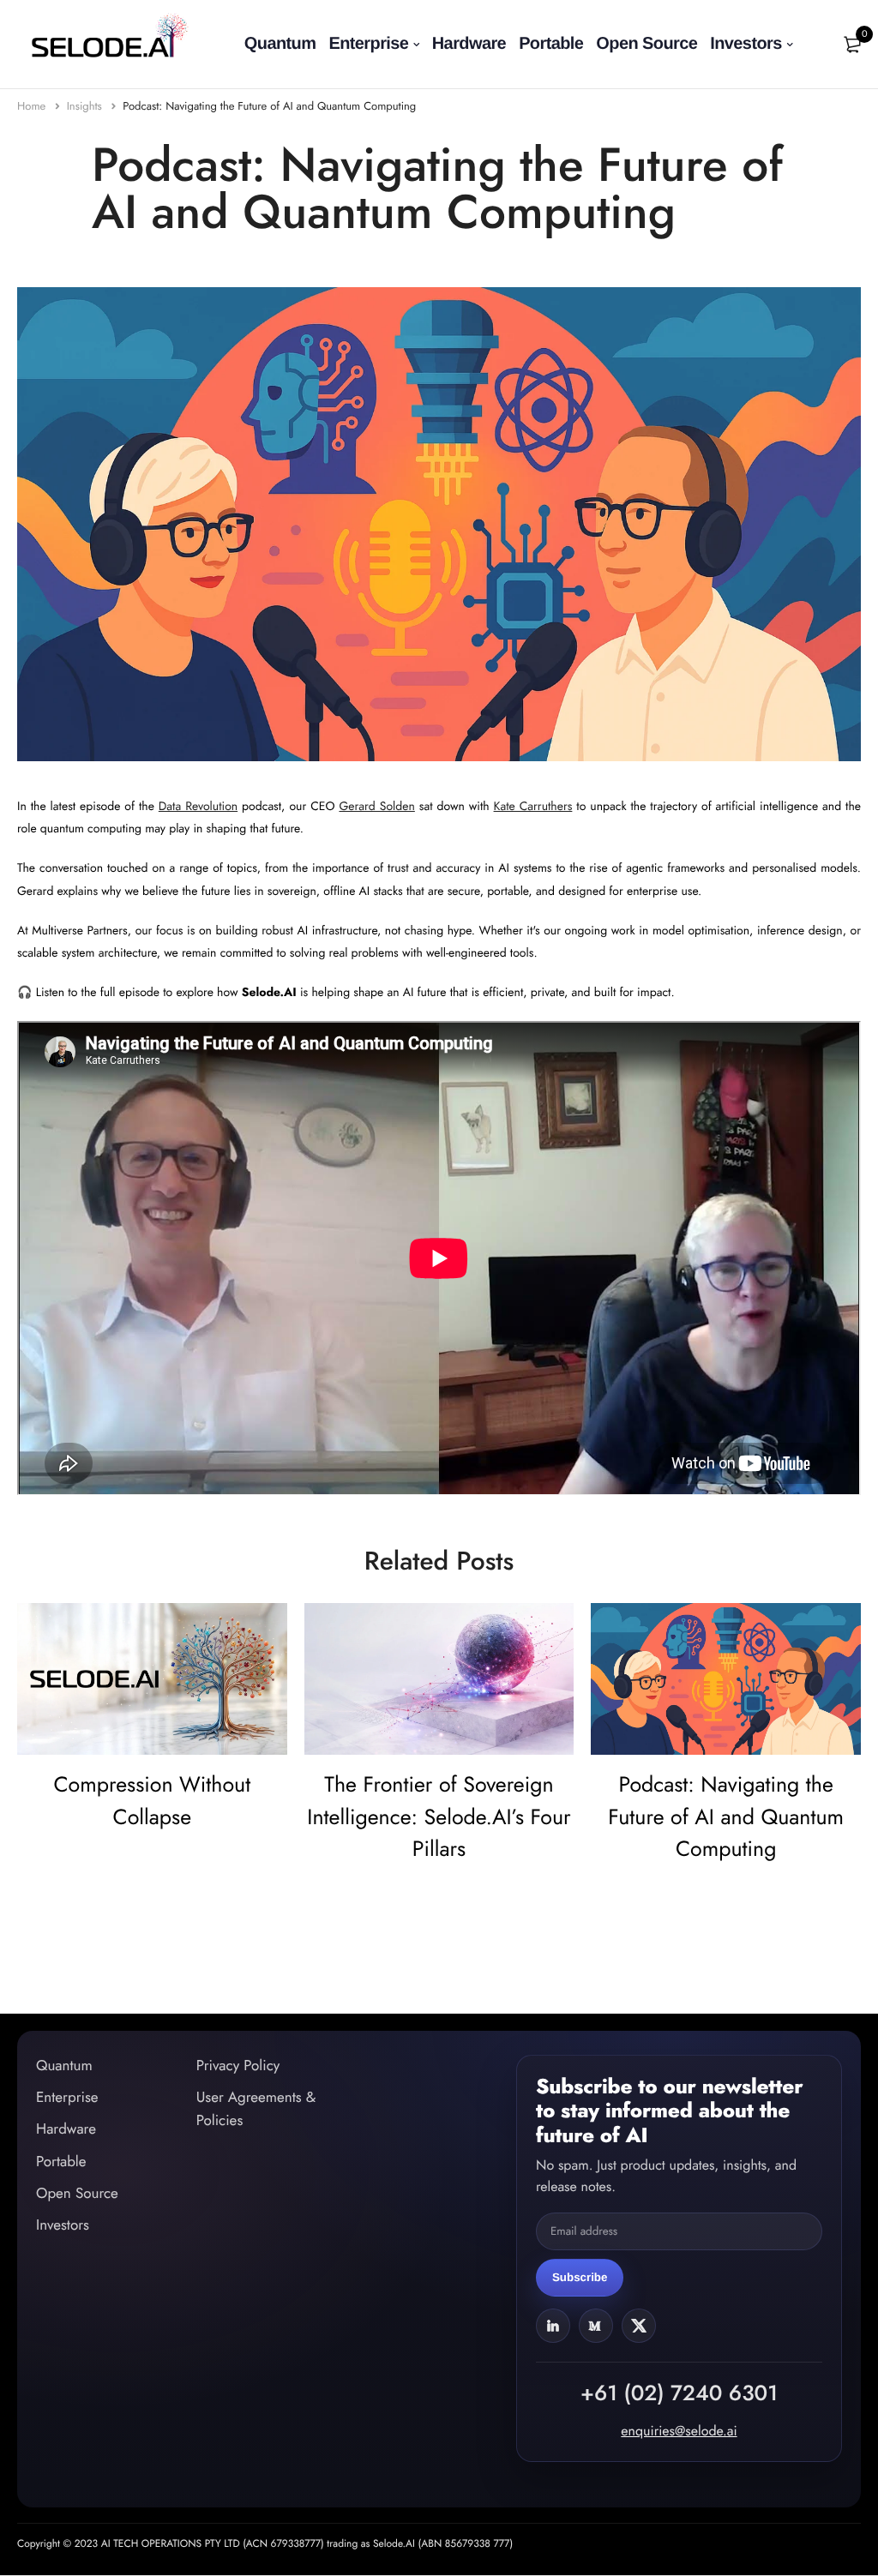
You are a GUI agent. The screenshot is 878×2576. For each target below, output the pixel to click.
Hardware (469, 44)
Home (33, 106)
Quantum (280, 44)
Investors (746, 44)
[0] (852, 45)
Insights (86, 106)
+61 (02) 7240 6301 (679, 2393)
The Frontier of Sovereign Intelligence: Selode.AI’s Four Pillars (439, 1817)
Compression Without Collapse (152, 1801)
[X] (639, 2325)
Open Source (646, 44)
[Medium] (596, 2325)
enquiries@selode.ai (679, 2431)
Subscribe (580, 2277)
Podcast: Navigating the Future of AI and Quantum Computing (269, 106)
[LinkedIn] (553, 2325)
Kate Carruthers (533, 807)
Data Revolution (198, 807)
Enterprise (368, 44)
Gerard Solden (376, 807)
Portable (551, 44)
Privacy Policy (238, 2066)
